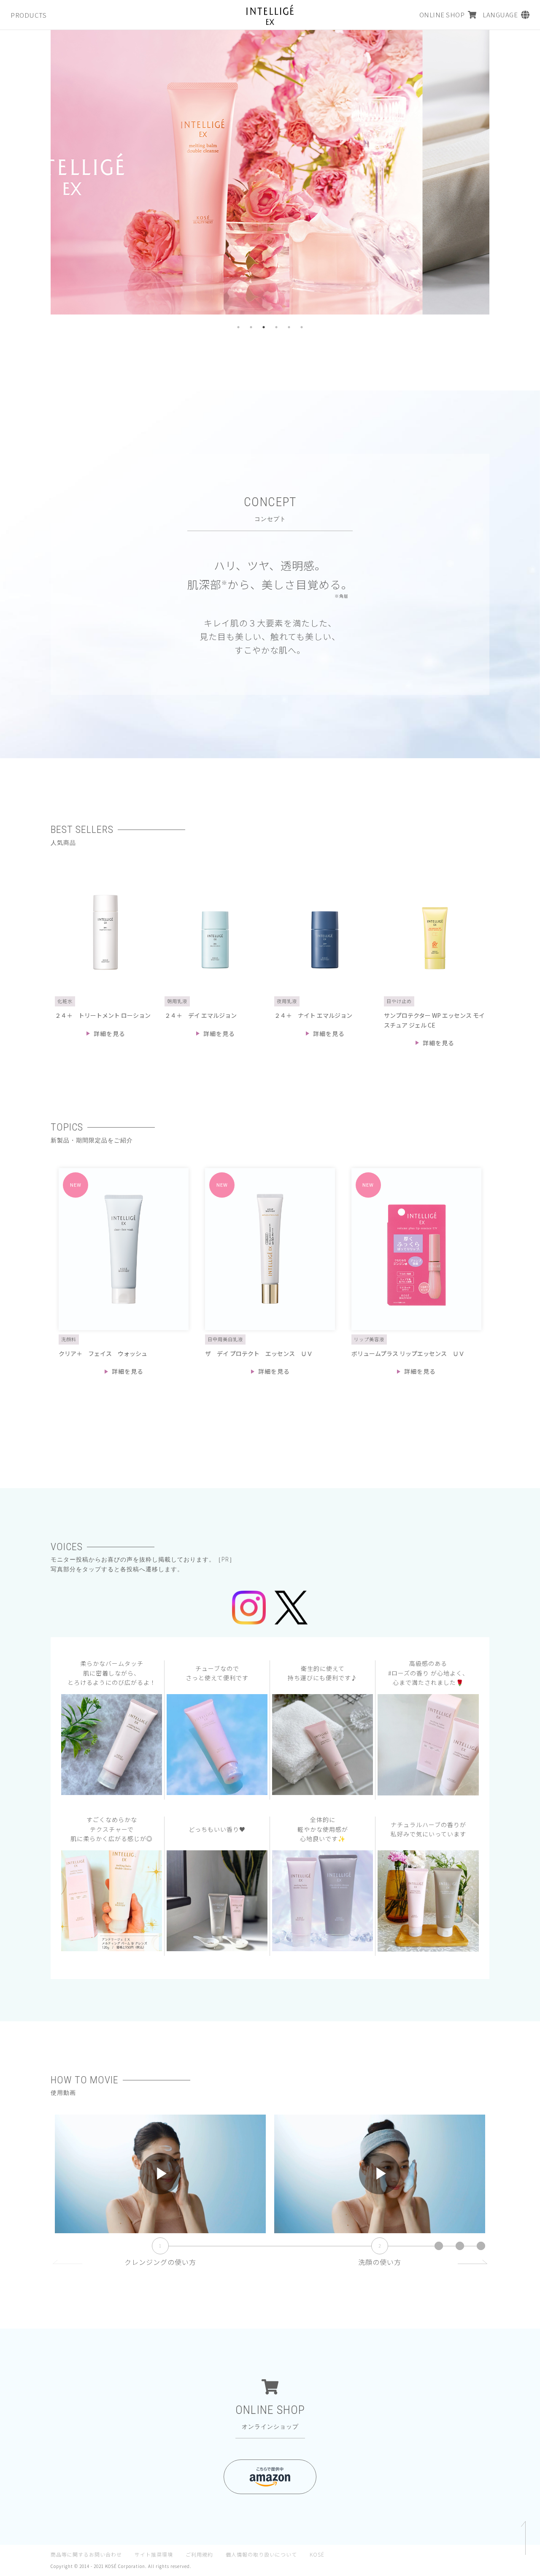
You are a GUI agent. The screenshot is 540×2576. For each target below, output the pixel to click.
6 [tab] (302, 327)
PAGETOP (523, 2538)
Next (472, 2262)
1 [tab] (238, 327)
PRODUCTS (28, 15)
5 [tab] (289, 327)
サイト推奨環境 (154, 2554)
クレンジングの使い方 (160, 2262)
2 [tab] (251, 327)
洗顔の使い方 (380, 2262)
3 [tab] (264, 327)
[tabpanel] (270, 172)
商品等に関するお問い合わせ (86, 2554)
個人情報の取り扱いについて (261, 2554)
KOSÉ (317, 2554)
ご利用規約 (199, 2554)
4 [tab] (276, 327)
